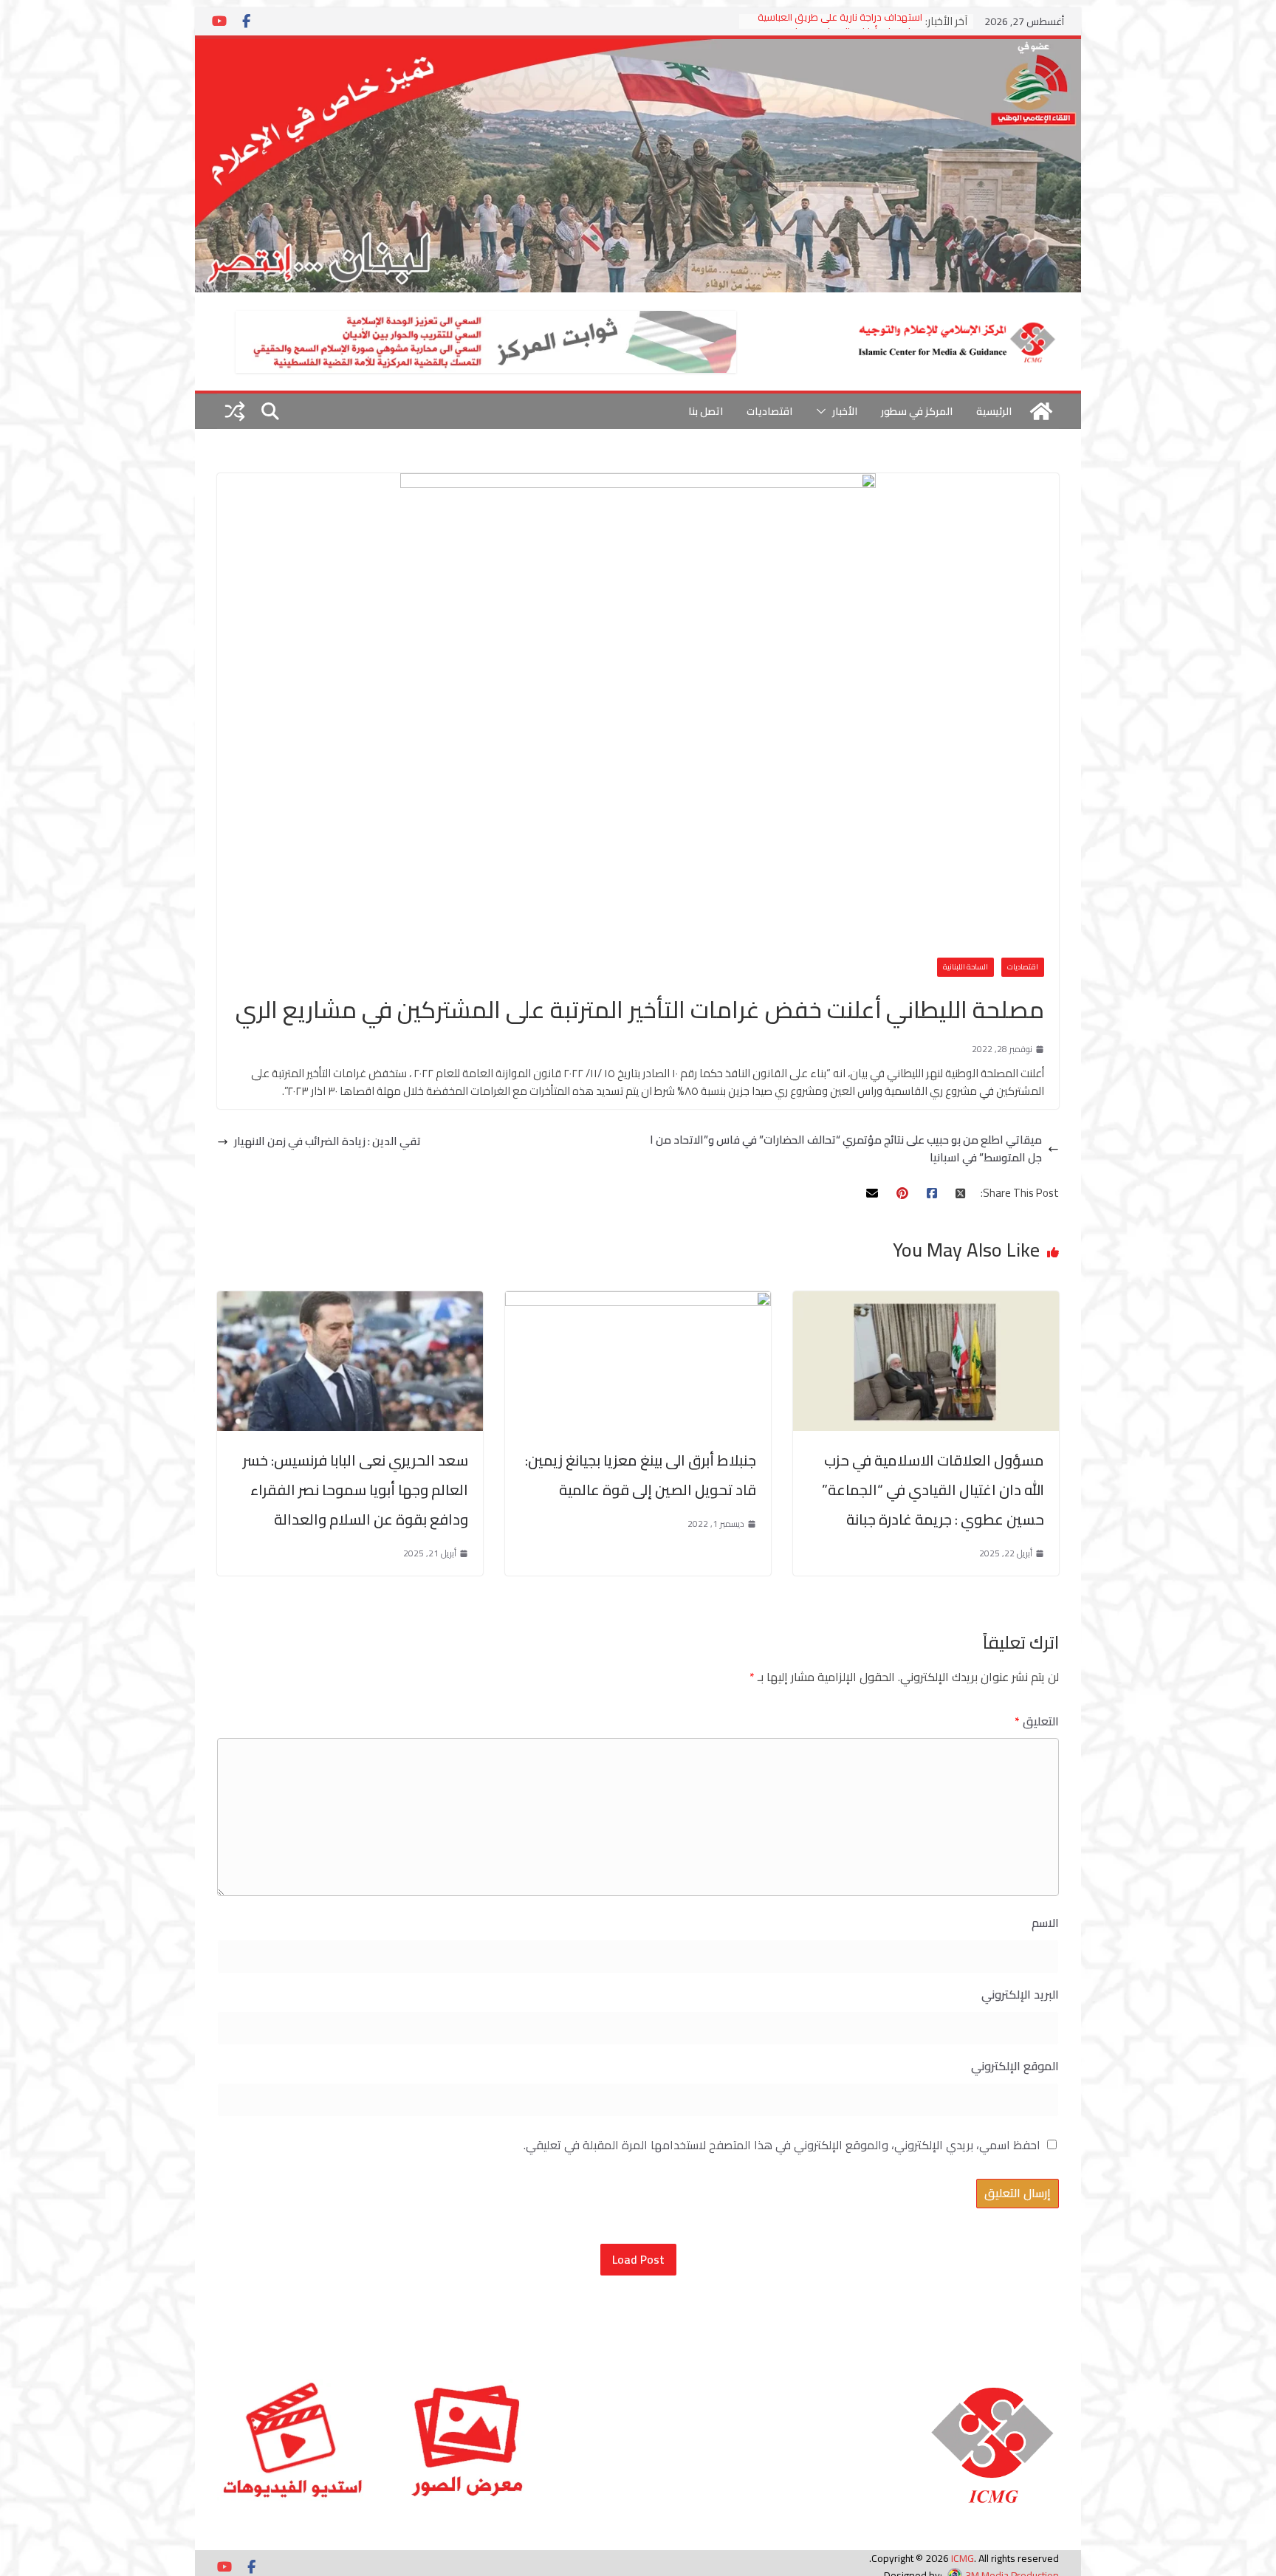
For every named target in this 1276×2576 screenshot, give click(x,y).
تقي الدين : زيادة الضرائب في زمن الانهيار (327, 1141)
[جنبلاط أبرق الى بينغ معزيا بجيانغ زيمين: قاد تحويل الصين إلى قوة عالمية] (638, 1300)
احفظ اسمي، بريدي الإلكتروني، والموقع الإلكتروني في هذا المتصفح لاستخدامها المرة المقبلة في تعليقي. (782, 2145)
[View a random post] (235, 411)
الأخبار (845, 411)
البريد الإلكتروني (1020, 1995)
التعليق (1037, 1721)
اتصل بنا (706, 411)
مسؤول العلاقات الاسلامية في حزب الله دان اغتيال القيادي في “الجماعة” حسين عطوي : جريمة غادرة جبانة (933, 1490)
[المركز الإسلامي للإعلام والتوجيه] (638, 48)
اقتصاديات (769, 411)
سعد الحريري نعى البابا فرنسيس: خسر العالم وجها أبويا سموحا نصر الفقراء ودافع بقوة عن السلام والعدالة (356, 1490)
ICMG (963, 2558)
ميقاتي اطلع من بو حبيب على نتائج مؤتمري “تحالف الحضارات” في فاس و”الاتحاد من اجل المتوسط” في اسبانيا (846, 1149)
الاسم (1045, 1923)
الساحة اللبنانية (965, 967)
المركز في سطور (917, 411)
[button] (824, 411)
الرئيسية (994, 411)
